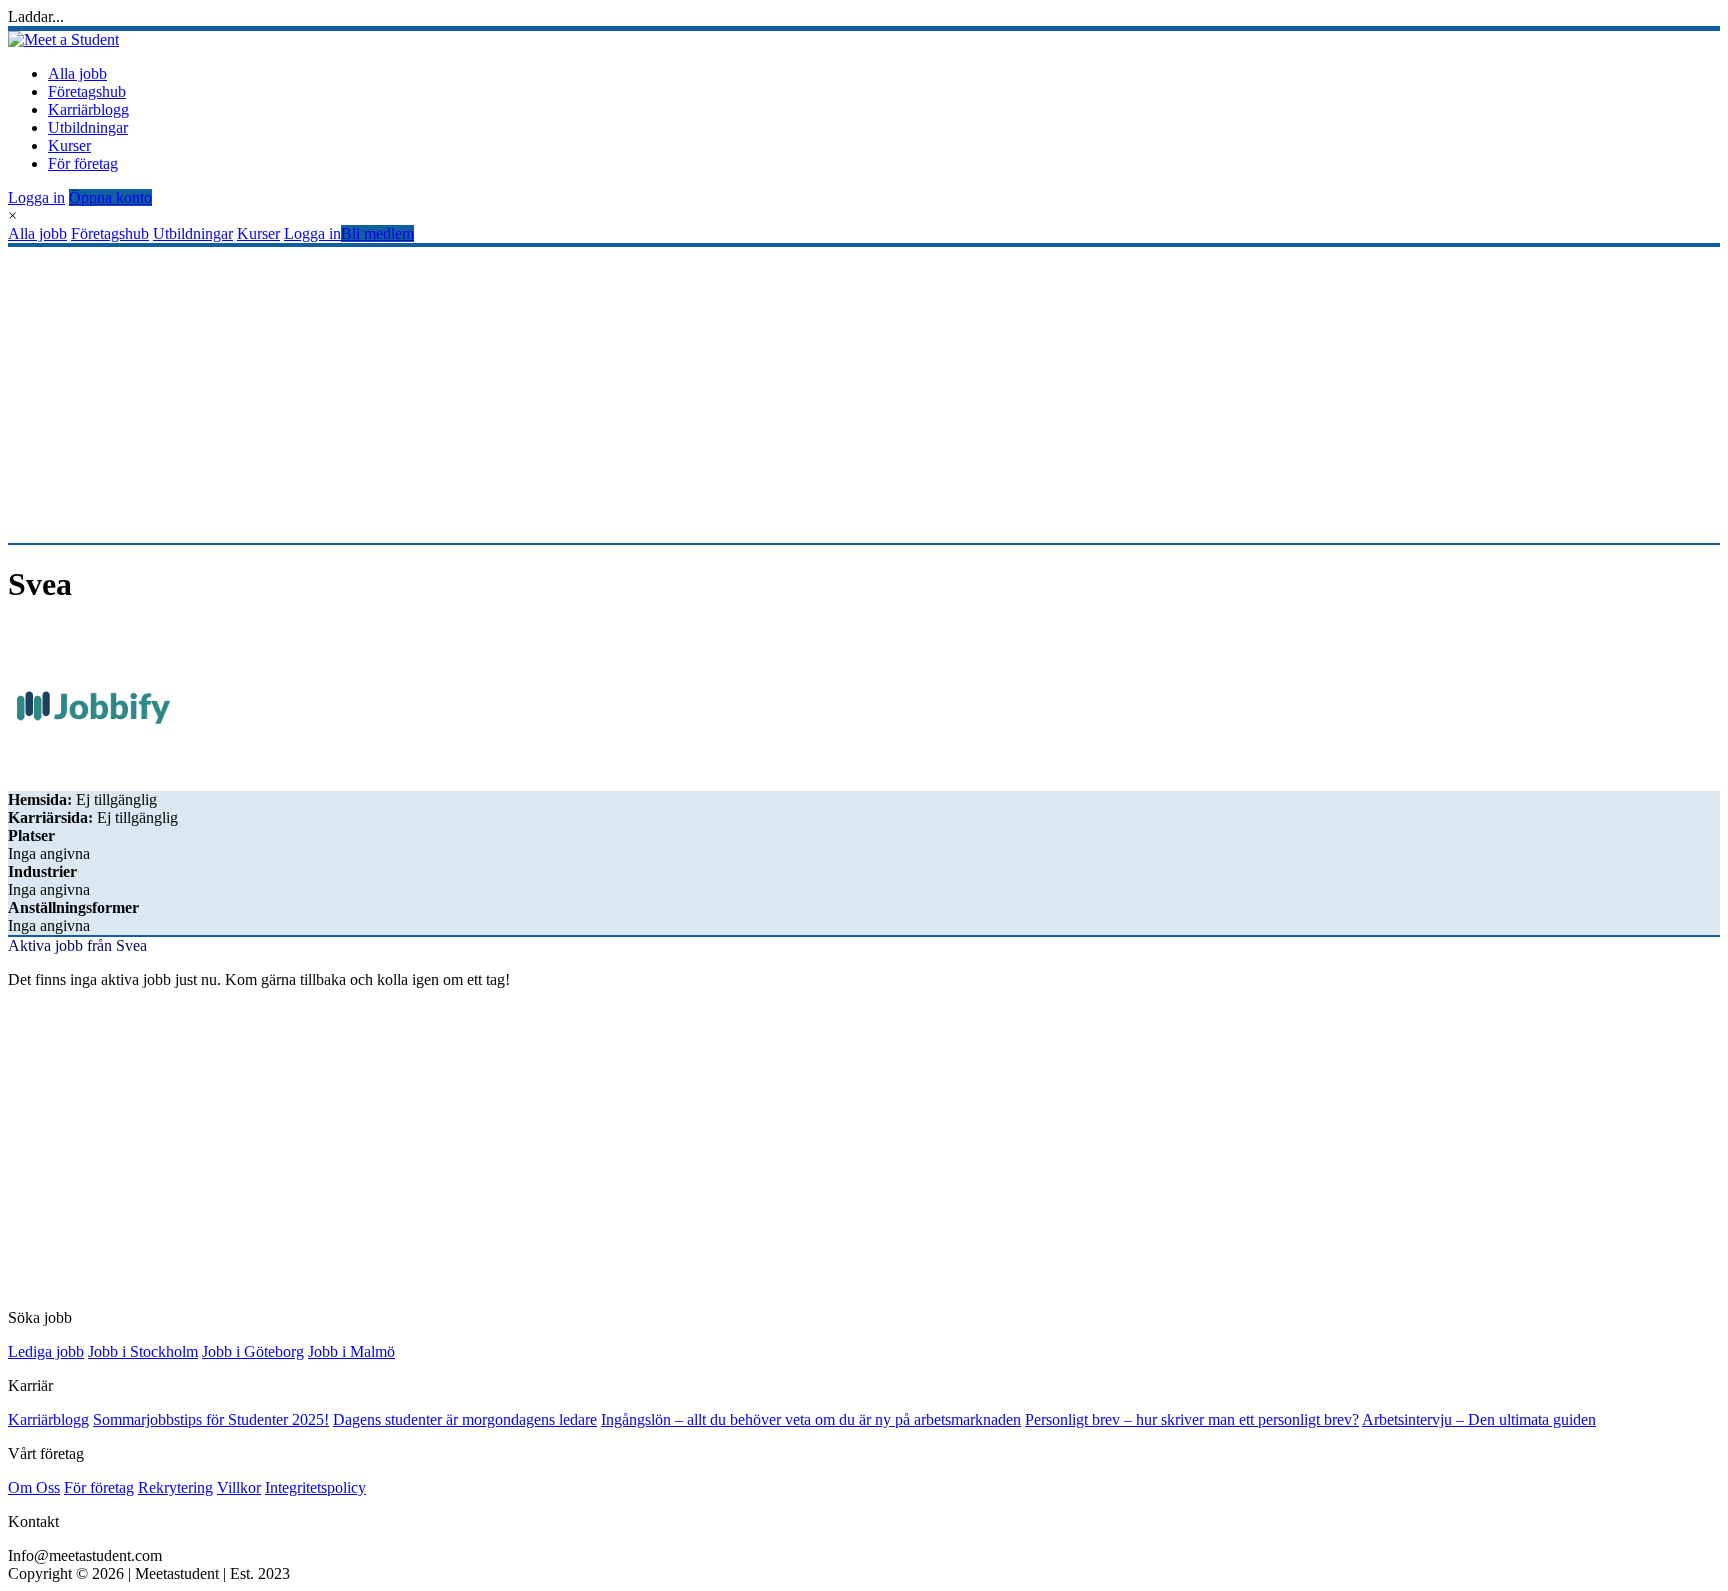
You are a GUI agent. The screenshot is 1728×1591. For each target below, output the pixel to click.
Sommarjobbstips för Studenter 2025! (211, 1419)
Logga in (36, 197)
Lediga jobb (46, 1351)
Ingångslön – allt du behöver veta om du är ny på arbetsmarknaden (811, 1419)
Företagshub (87, 91)
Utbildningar (88, 127)
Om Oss (34, 1487)
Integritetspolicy (315, 1487)
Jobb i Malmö (351, 1351)
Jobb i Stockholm (143, 1351)
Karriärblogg (88, 109)
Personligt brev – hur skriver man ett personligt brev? (1192, 1419)
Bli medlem (377, 233)
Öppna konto (110, 197)
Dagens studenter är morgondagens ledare (465, 1419)
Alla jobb (77, 73)
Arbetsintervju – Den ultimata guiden (1479, 1419)
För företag (83, 163)
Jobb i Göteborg (253, 1351)
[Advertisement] (608, 395)
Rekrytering (175, 1487)
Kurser (69, 145)
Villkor (239, 1487)
